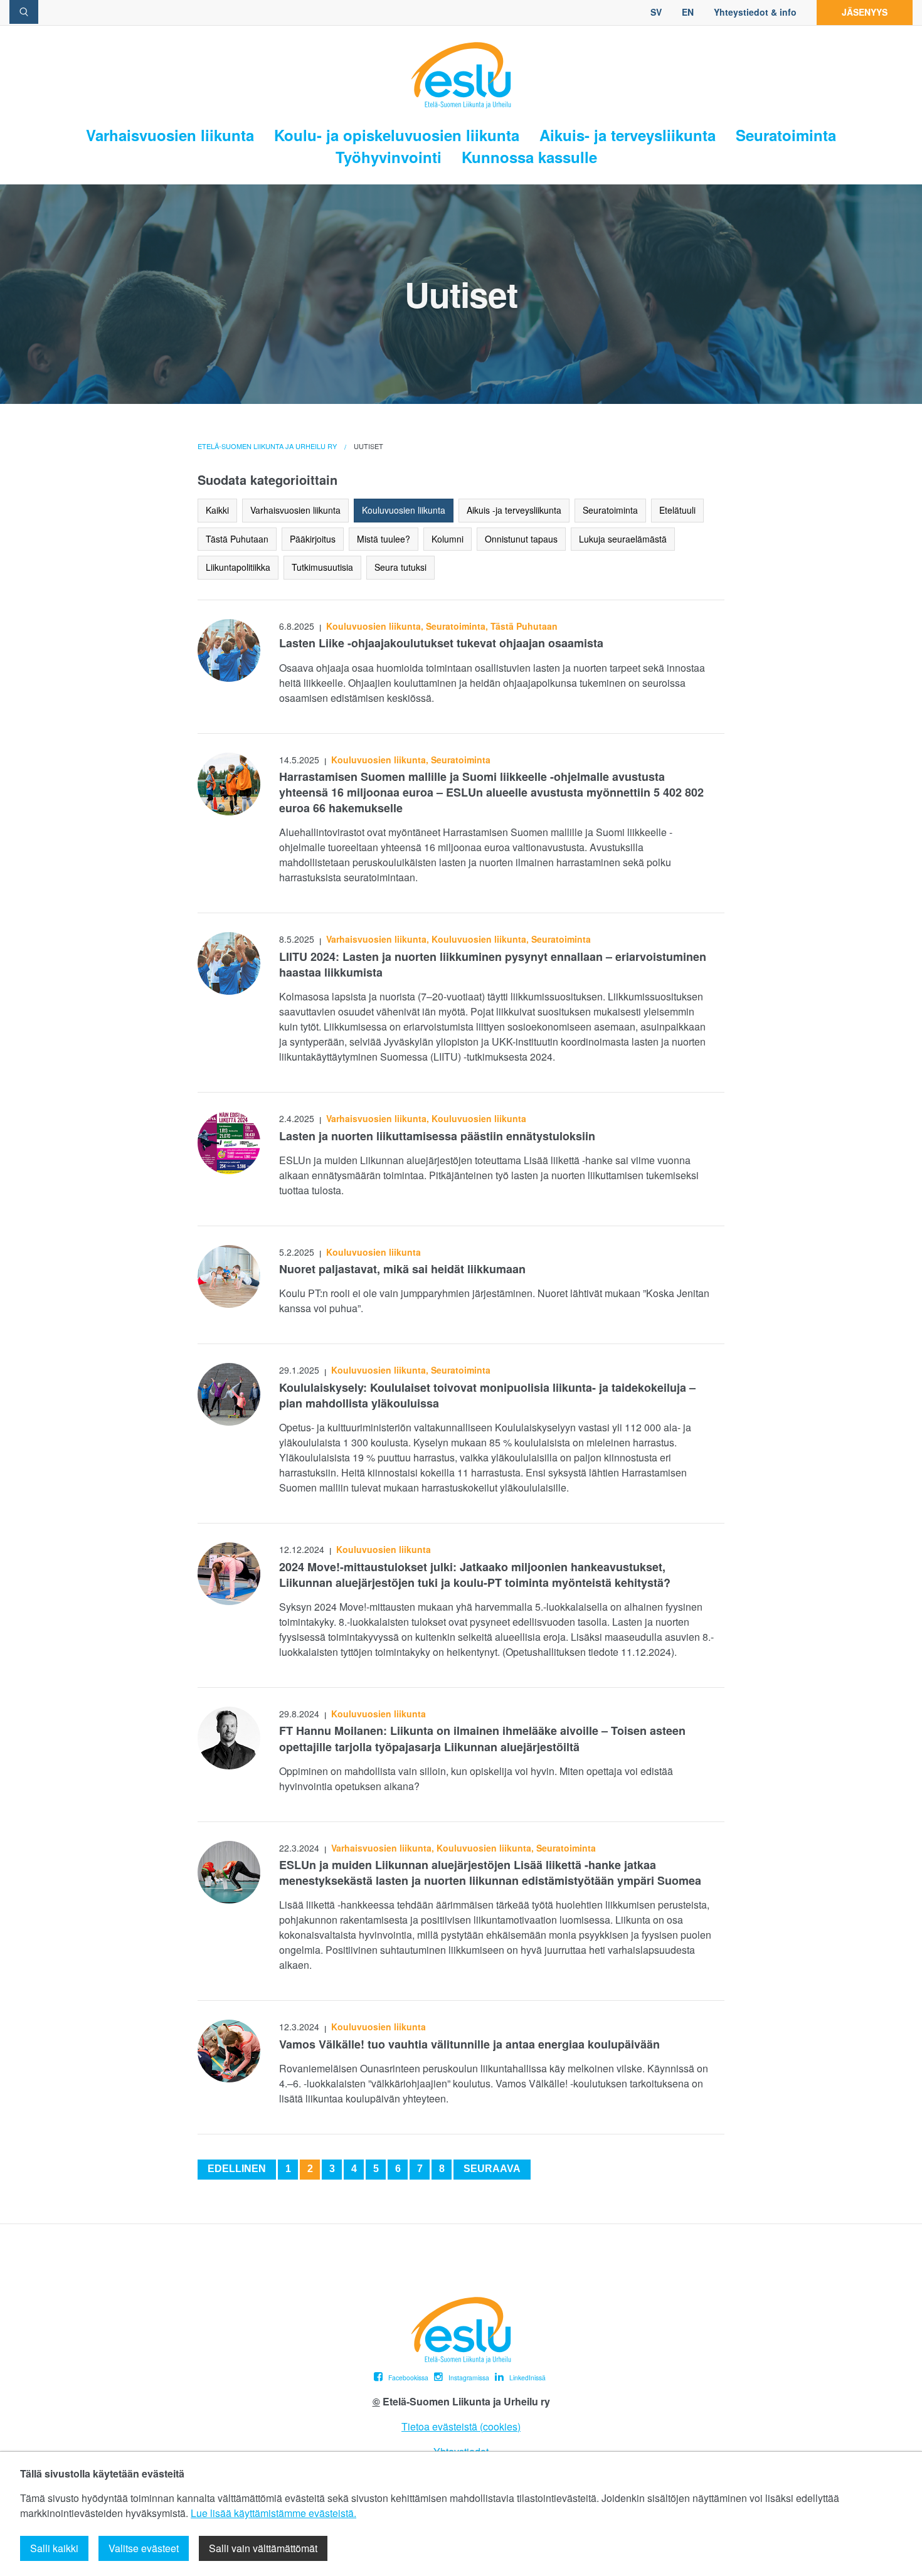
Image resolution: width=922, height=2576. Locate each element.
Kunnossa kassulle (529, 157)
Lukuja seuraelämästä (623, 539)
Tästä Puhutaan (237, 539)
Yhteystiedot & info (755, 12)
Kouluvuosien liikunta (404, 510)
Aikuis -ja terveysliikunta (514, 510)
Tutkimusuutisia (322, 567)
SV (656, 12)
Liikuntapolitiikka (238, 567)
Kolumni (448, 539)
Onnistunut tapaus (521, 539)
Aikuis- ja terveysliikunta (628, 135)
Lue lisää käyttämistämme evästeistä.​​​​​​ (273, 2513)
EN (688, 12)
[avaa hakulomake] (24, 12)
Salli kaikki (54, 2548)
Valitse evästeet (144, 2548)
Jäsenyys (865, 12)
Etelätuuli (677, 510)
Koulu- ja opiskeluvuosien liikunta (397, 135)
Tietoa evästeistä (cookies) (461, 2426)
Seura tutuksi (400, 567)
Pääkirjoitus (313, 539)
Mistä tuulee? (384, 539)
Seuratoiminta (786, 135)
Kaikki (217, 510)
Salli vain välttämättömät (263, 2548)
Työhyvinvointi (389, 157)
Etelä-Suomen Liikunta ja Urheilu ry (267, 446)
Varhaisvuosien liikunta (170, 135)
